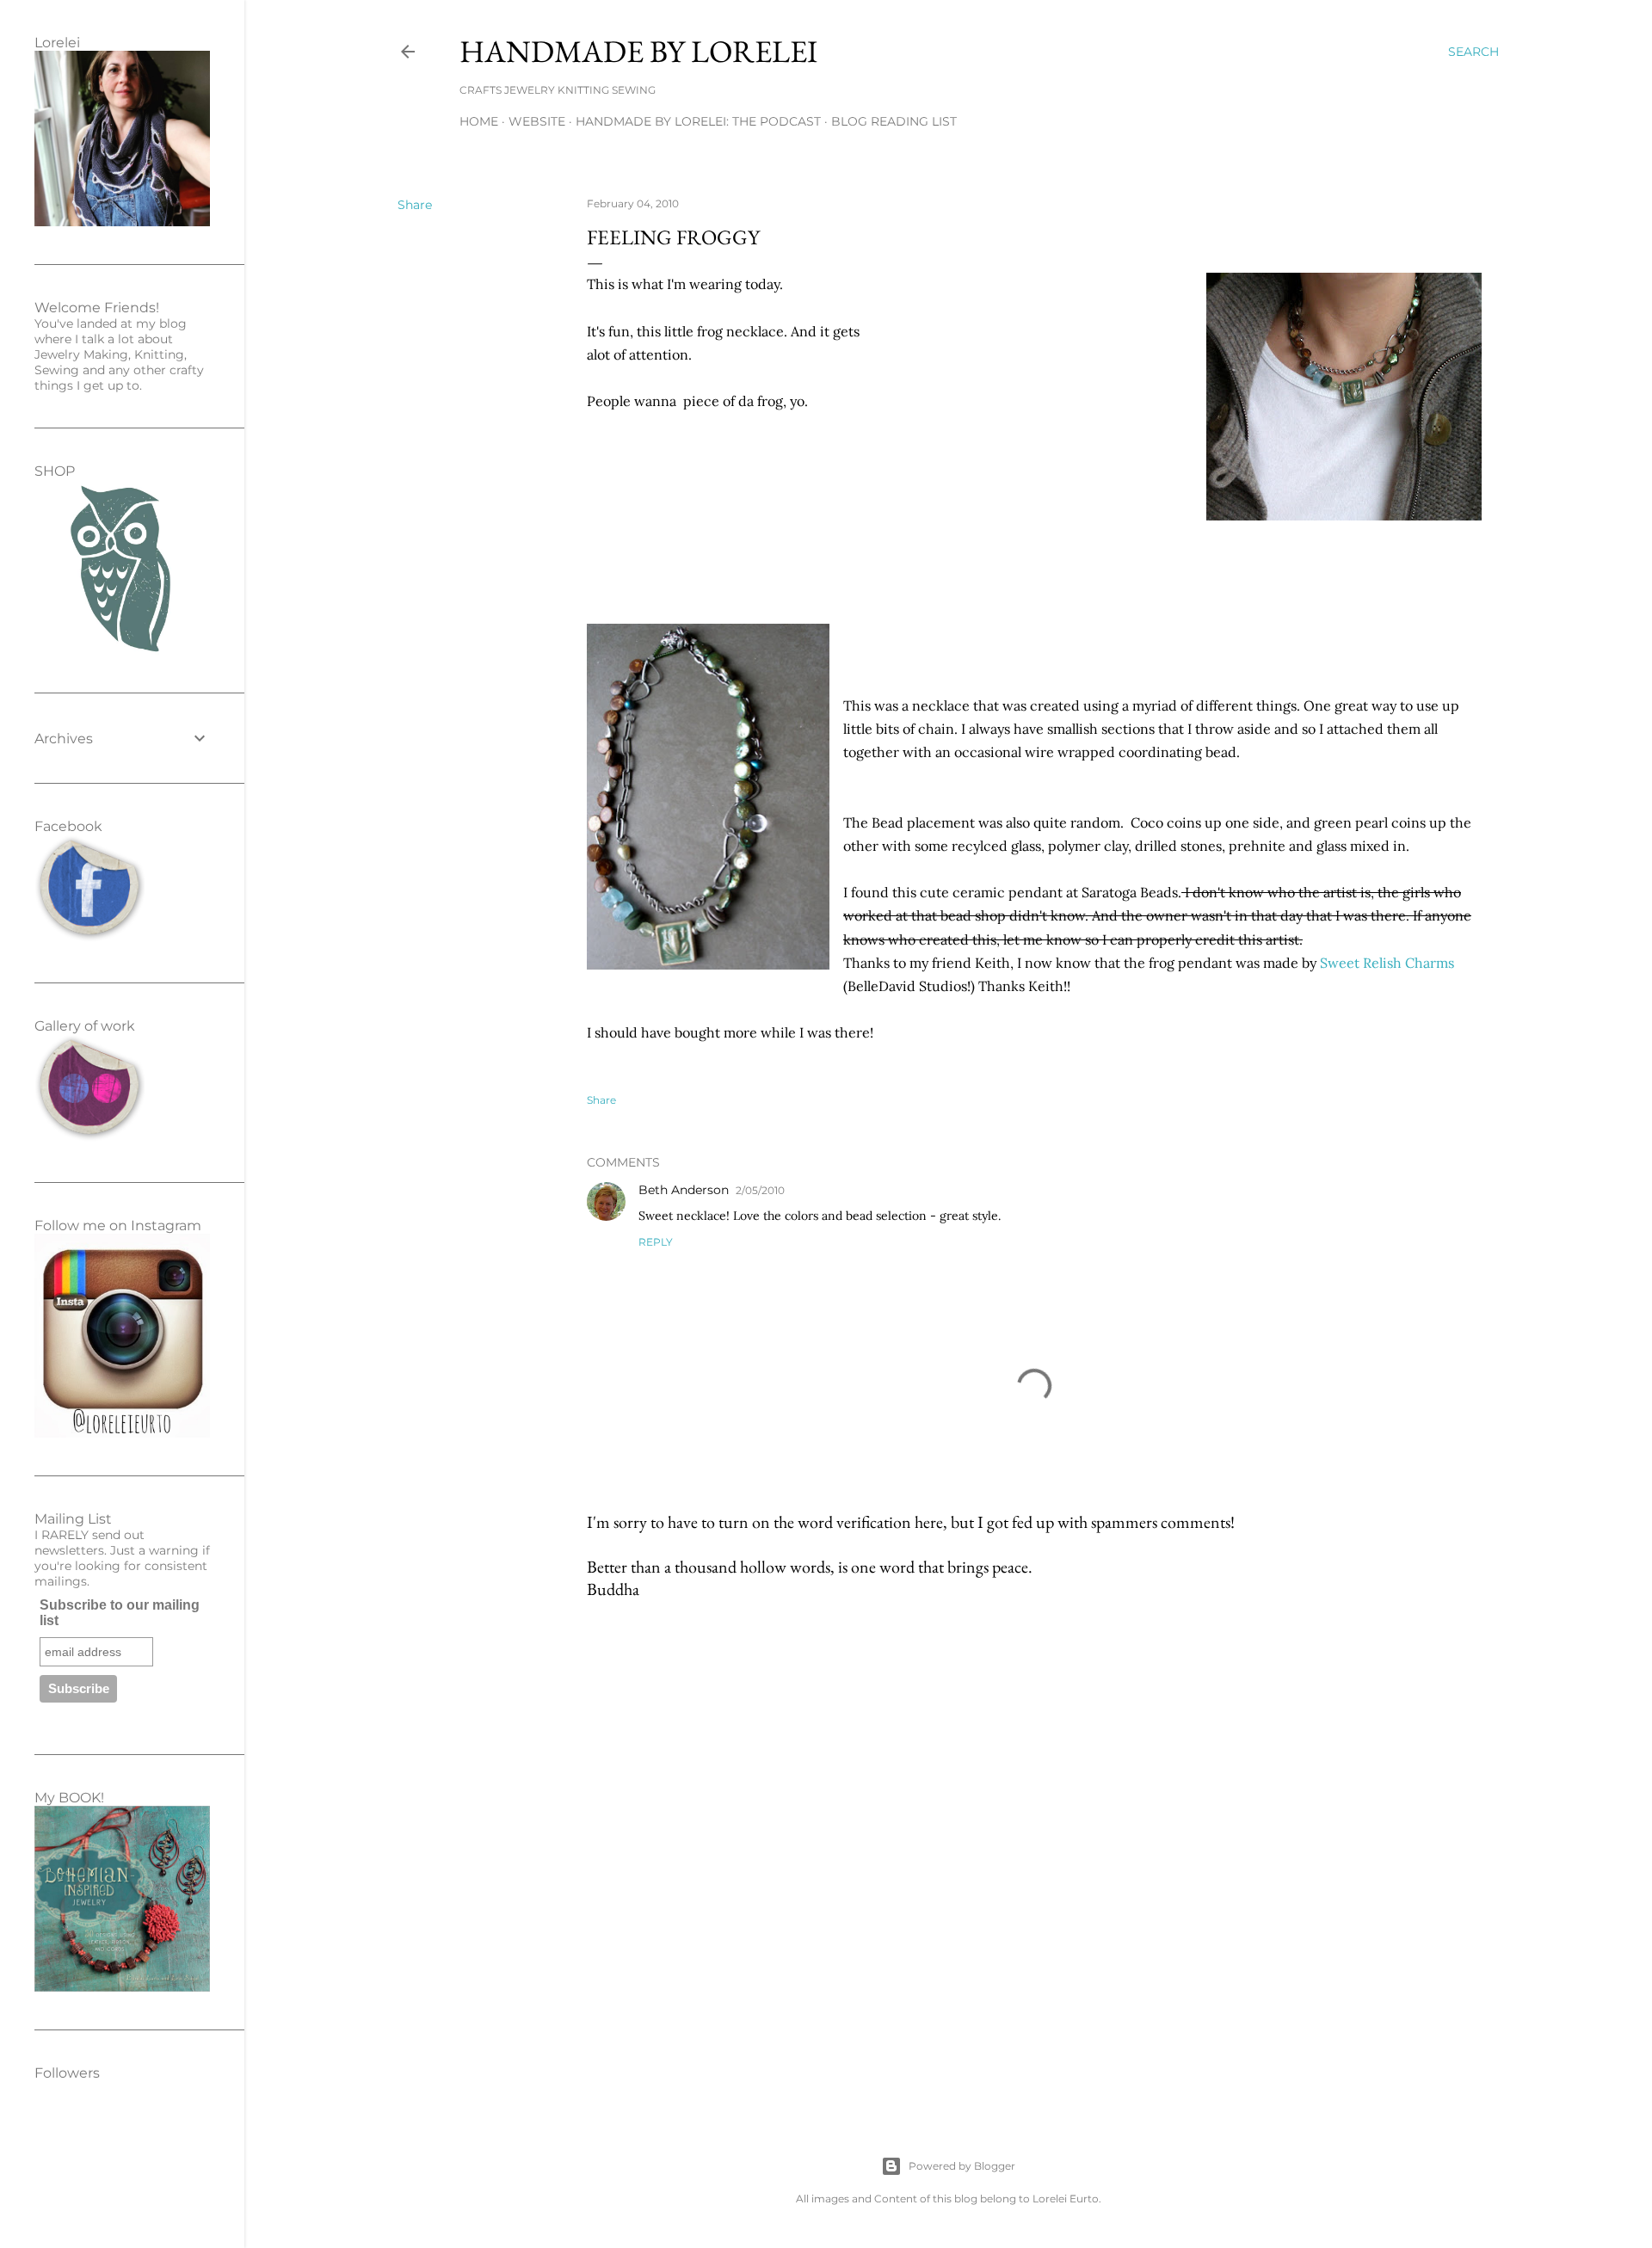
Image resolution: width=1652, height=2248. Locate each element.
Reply (656, 1242)
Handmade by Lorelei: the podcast (698, 121)
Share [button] (415, 205)
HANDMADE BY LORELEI (638, 51)
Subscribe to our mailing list (120, 1613)
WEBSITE (537, 121)
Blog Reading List (894, 121)
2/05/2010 (760, 1190)
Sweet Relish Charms (1387, 963)
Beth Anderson (684, 1190)
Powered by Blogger (962, 2166)
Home (479, 121)
